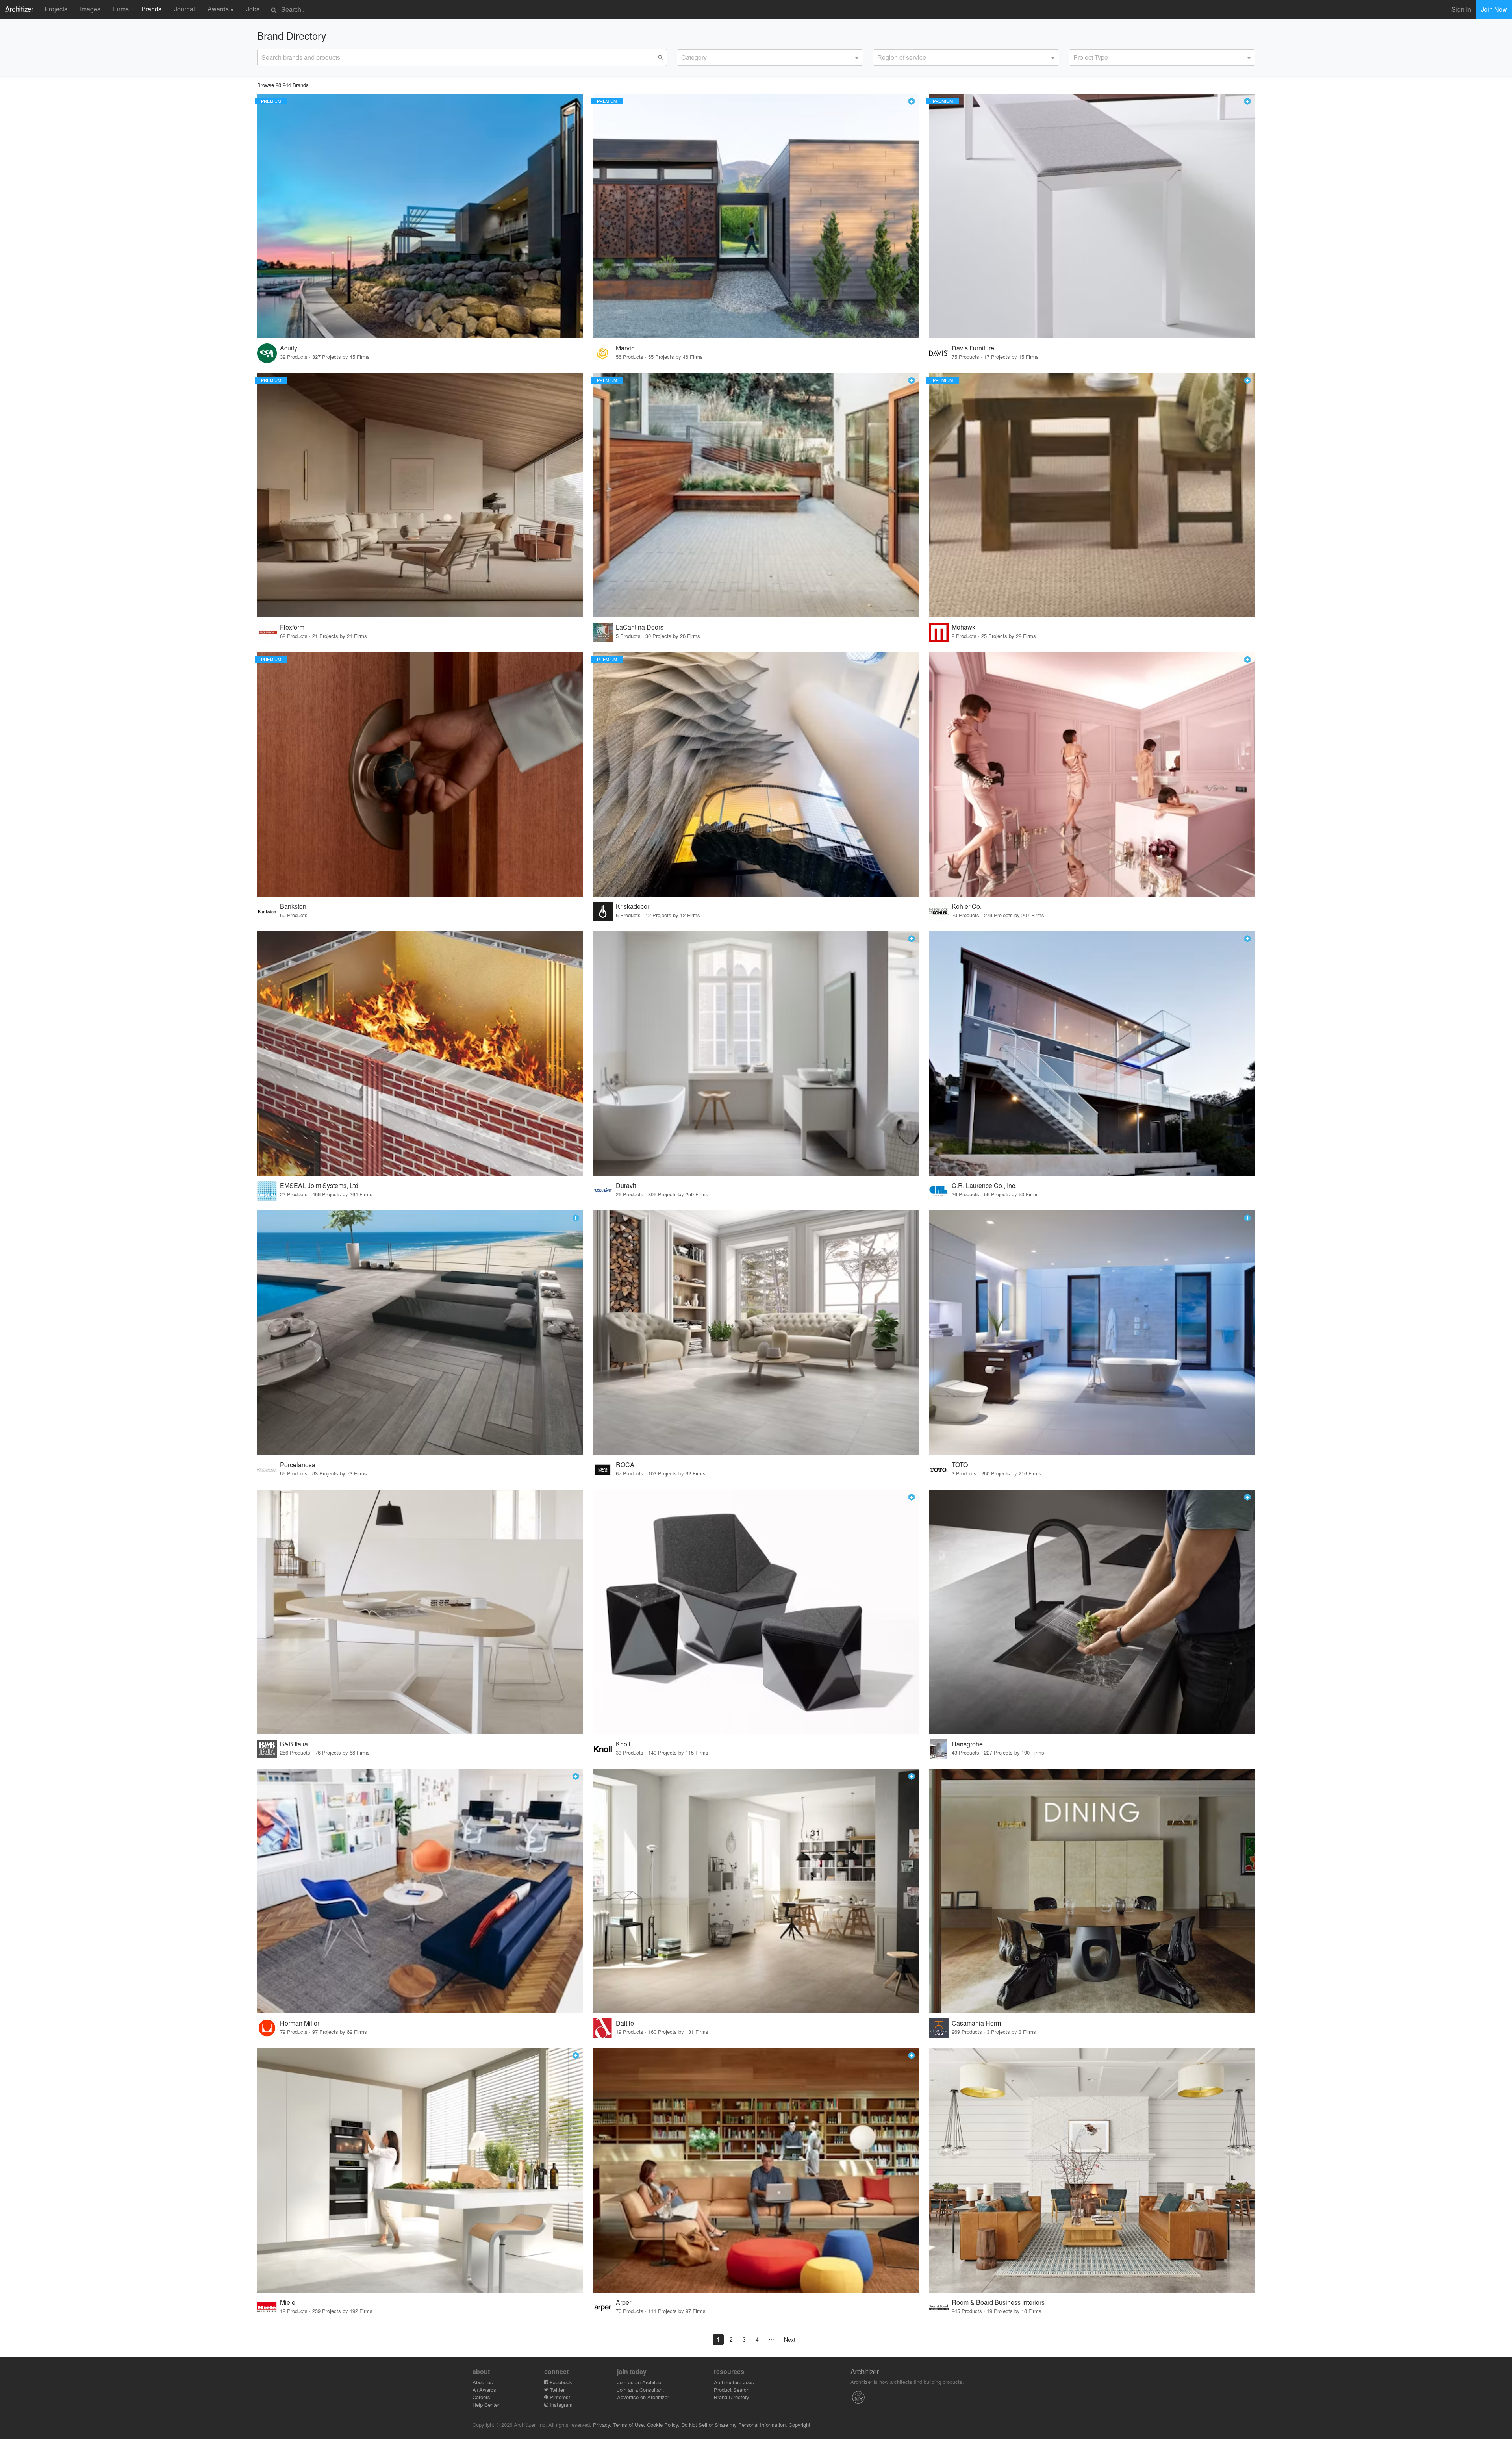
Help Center (486, 2405)
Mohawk (964, 627)
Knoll (623, 1744)
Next (790, 2339)
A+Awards (484, 2390)
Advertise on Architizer (643, 2397)
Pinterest (559, 2397)
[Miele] (420, 2170)
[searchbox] (684, 56)
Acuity (289, 348)
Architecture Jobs (734, 2382)
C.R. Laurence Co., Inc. (984, 1185)
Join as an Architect (640, 2382)
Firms (121, 9)
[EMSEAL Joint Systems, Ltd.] (420, 1054)
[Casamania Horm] (1092, 1891)
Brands (151, 9)
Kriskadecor (633, 906)
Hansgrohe (967, 1744)
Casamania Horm (976, 2023)
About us (483, 2382)
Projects (56, 9)
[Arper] (756, 2170)
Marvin (625, 348)
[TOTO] (1092, 1333)
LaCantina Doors (640, 627)
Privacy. (602, 2425)
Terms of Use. (629, 2425)
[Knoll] (756, 1612)
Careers (481, 2397)
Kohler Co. (967, 906)
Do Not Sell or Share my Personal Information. (734, 2425)
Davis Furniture (973, 348)
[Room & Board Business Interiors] (1092, 2170)
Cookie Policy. (663, 2425)
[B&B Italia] (420, 1612)
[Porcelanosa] (420, 1333)
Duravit (626, 1185)
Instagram (560, 2405)
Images (90, 9)
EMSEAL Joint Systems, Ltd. (320, 1185)
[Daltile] (756, 1891)
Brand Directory (732, 2397)
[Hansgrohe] (1092, 1612)
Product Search (732, 2390)
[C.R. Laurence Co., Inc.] (1092, 1054)
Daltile (625, 2023)
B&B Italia (294, 1744)
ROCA (625, 1465)
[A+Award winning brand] (912, 101)
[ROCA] (756, 1333)
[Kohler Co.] (1092, 774)
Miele (288, 2302)
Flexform (292, 627)
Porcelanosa (298, 1465)
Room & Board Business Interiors (998, 2302)
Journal (184, 9)
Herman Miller (300, 2023)
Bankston (293, 906)
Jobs (253, 9)
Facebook (560, 2382)
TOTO (960, 1465)
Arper (624, 2302)
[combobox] (770, 57)
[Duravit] (756, 1054)
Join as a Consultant (640, 2390)
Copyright (800, 2425)
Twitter (556, 2390)
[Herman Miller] (420, 1891)
